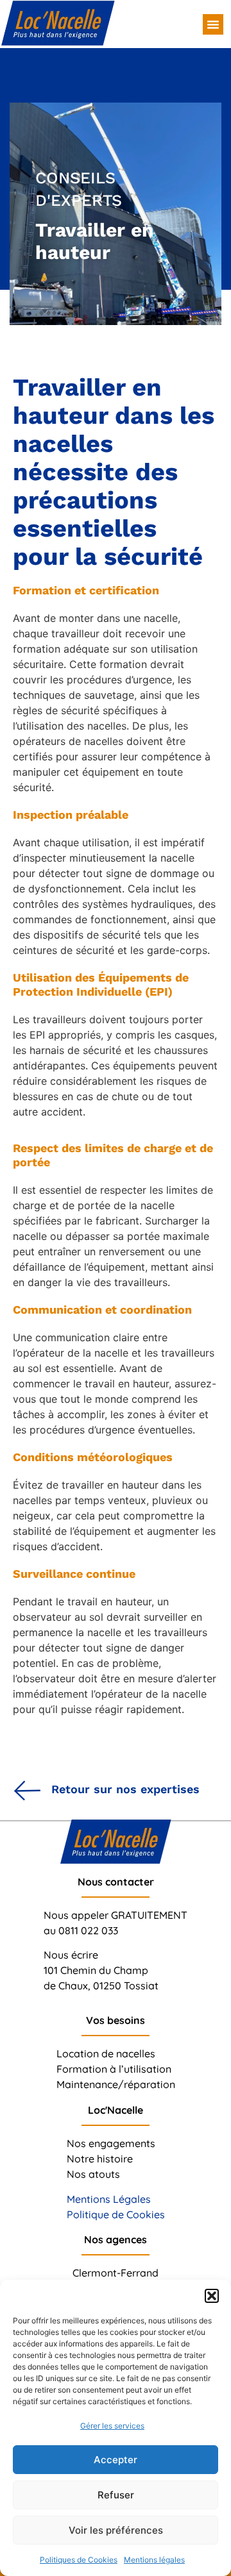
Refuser (116, 2495)
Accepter (116, 2460)
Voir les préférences (116, 2530)
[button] (212, 2296)
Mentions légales (154, 2560)
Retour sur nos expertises (125, 1789)
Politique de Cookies (116, 2214)
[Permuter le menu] (213, 24)
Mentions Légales (109, 2199)
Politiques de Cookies (79, 2560)
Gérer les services (112, 2426)
